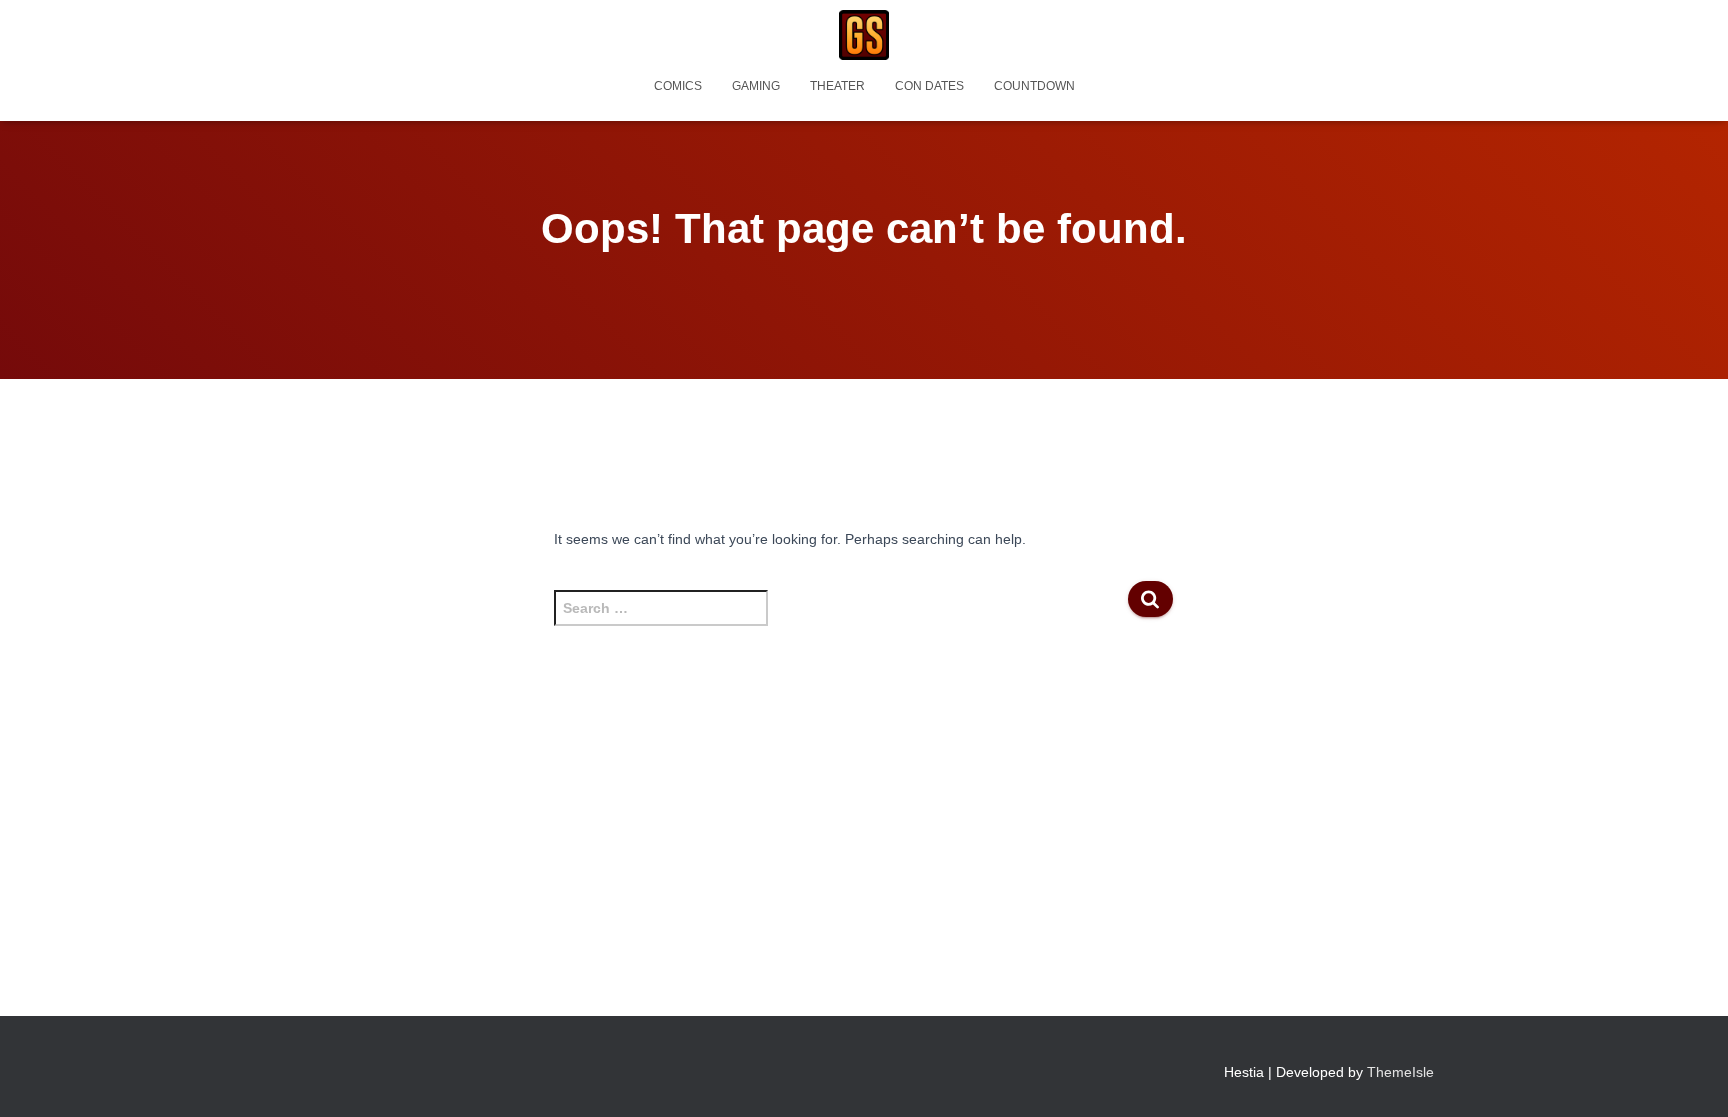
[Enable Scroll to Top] (1688, 1077)
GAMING (756, 86)
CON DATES (929, 86)
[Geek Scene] (864, 35)
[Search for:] (840, 618)
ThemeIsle (1400, 1072)
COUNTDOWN (1034, 86)
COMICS (678, 86)
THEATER (837, 86)
